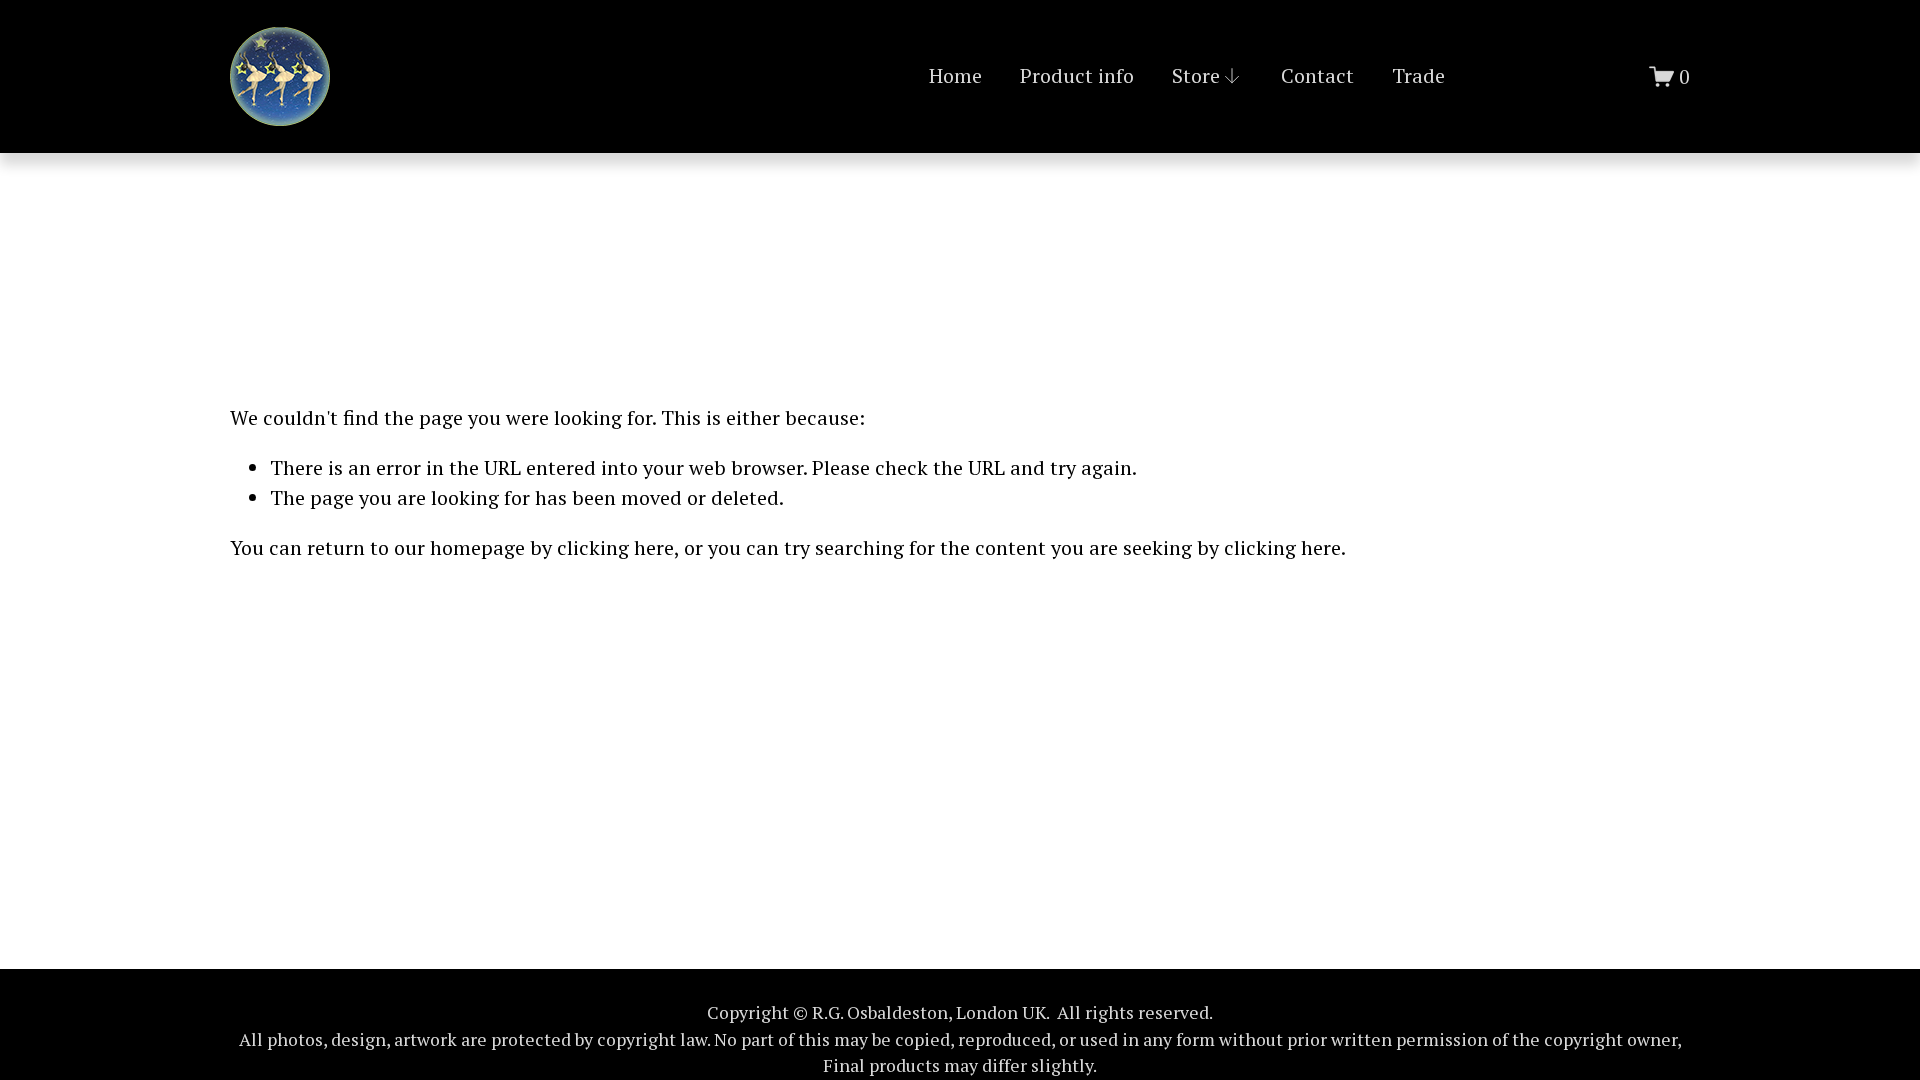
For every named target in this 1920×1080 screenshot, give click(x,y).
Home (955, 75)
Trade (1418, 75)
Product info (1077, 75)
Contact (1317, 75)
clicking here (615, 547)
